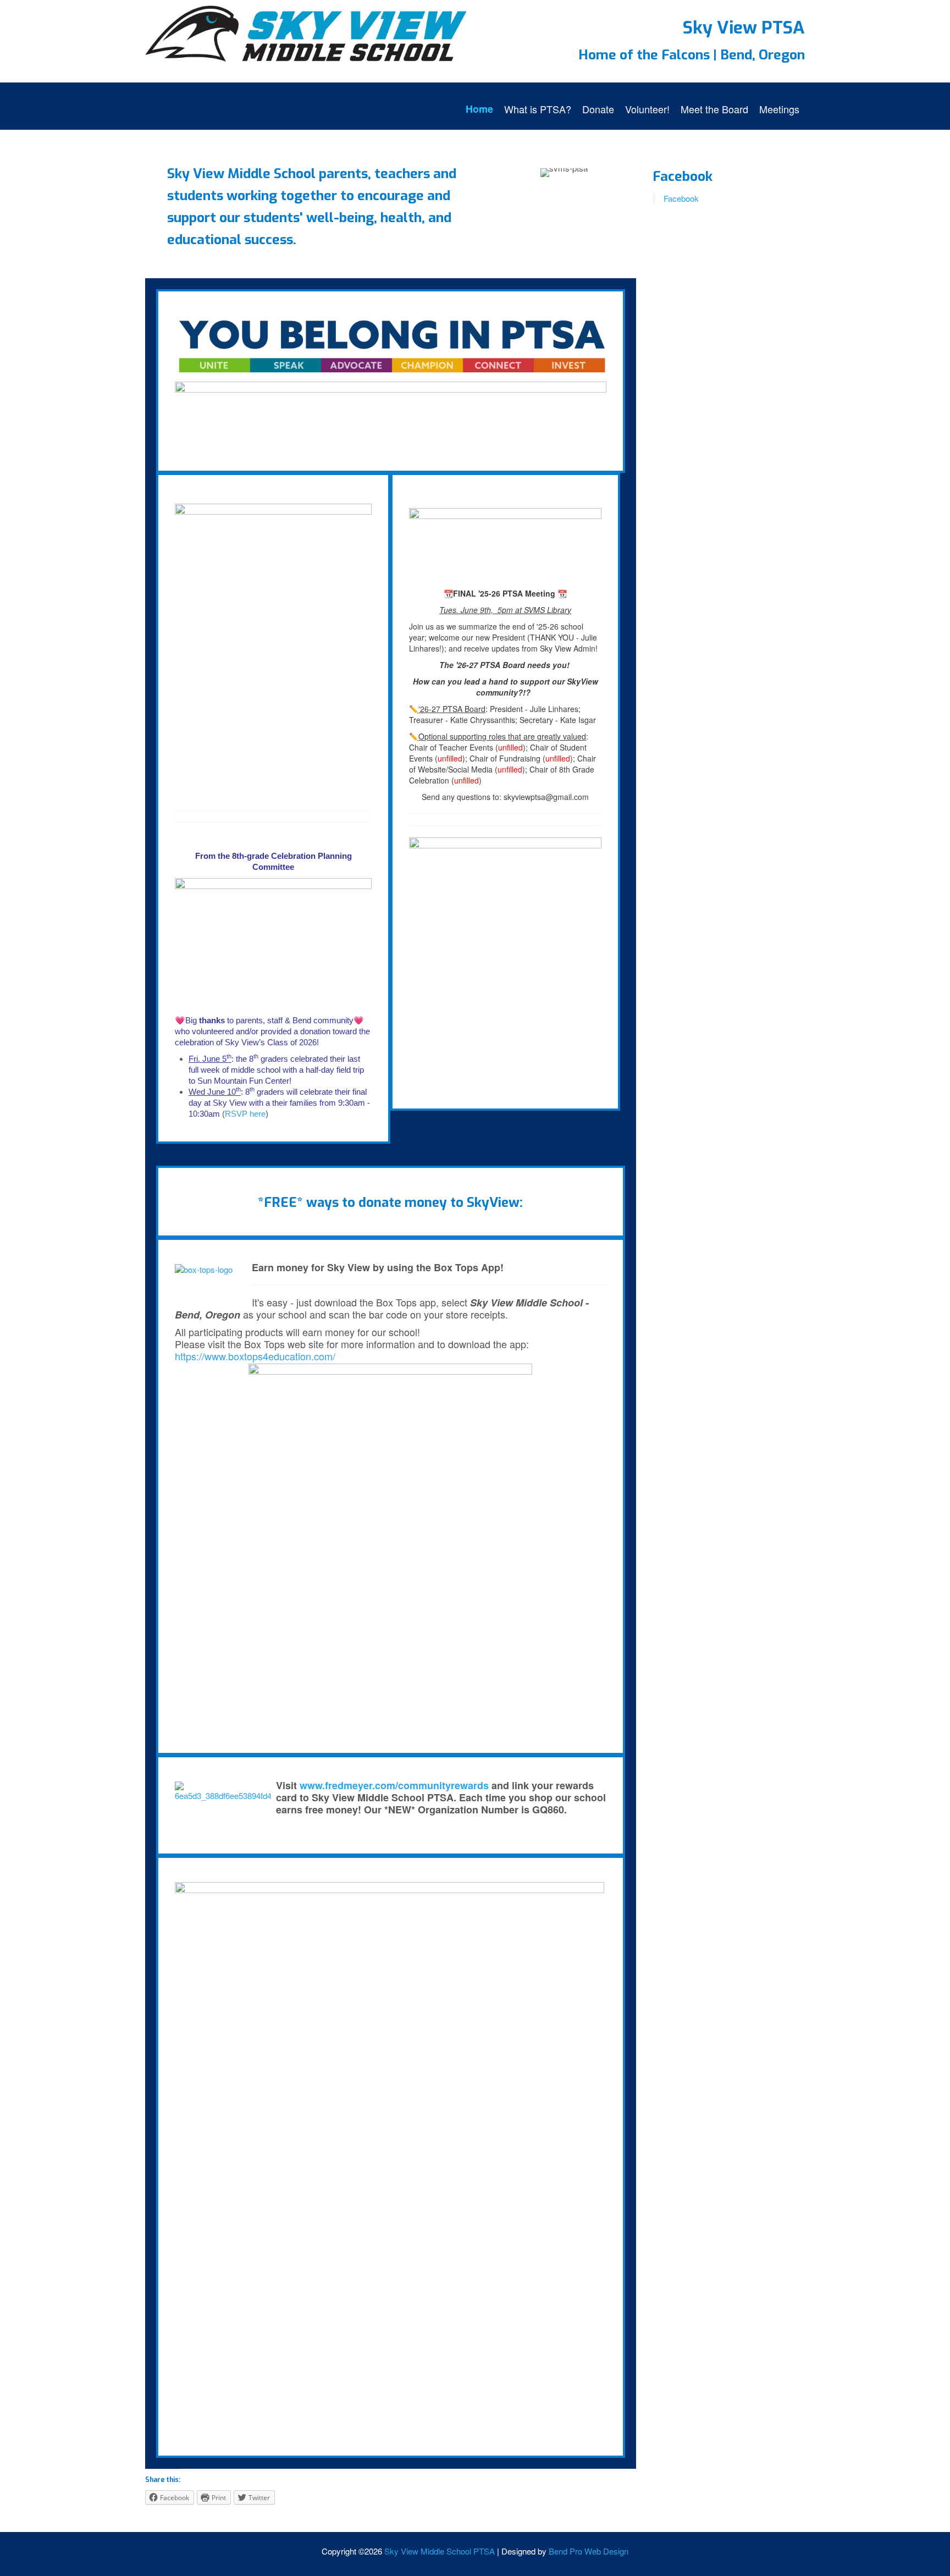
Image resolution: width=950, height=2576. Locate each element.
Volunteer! (647, 109)
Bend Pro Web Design (589, 2551)
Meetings (779, 109)
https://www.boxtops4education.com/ (255, 1356)
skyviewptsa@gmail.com (546, 797)
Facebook (683, 176)
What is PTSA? (538, 109)
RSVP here (245, 1114)
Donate (598, 109)
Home (479, 109)
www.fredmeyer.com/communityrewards (396, 1785)
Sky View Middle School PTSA (440, 2551)
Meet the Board (714, 109)
